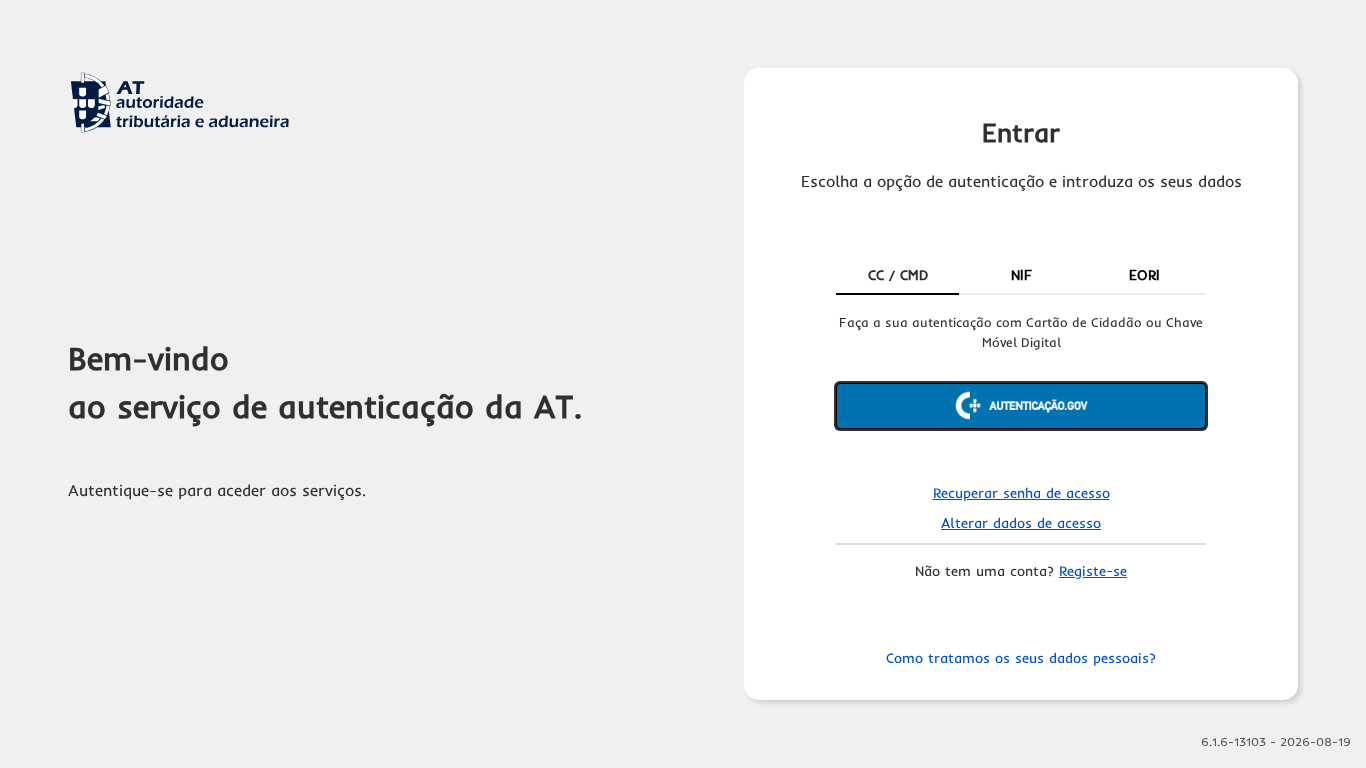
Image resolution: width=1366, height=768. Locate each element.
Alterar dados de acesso (1021, 523)
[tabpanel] (1021, 388)
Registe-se (1093, 571)
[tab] (897, 277)
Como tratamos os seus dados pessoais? (1021, 658)
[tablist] (1021, 277)
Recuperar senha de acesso (1021, 493)
